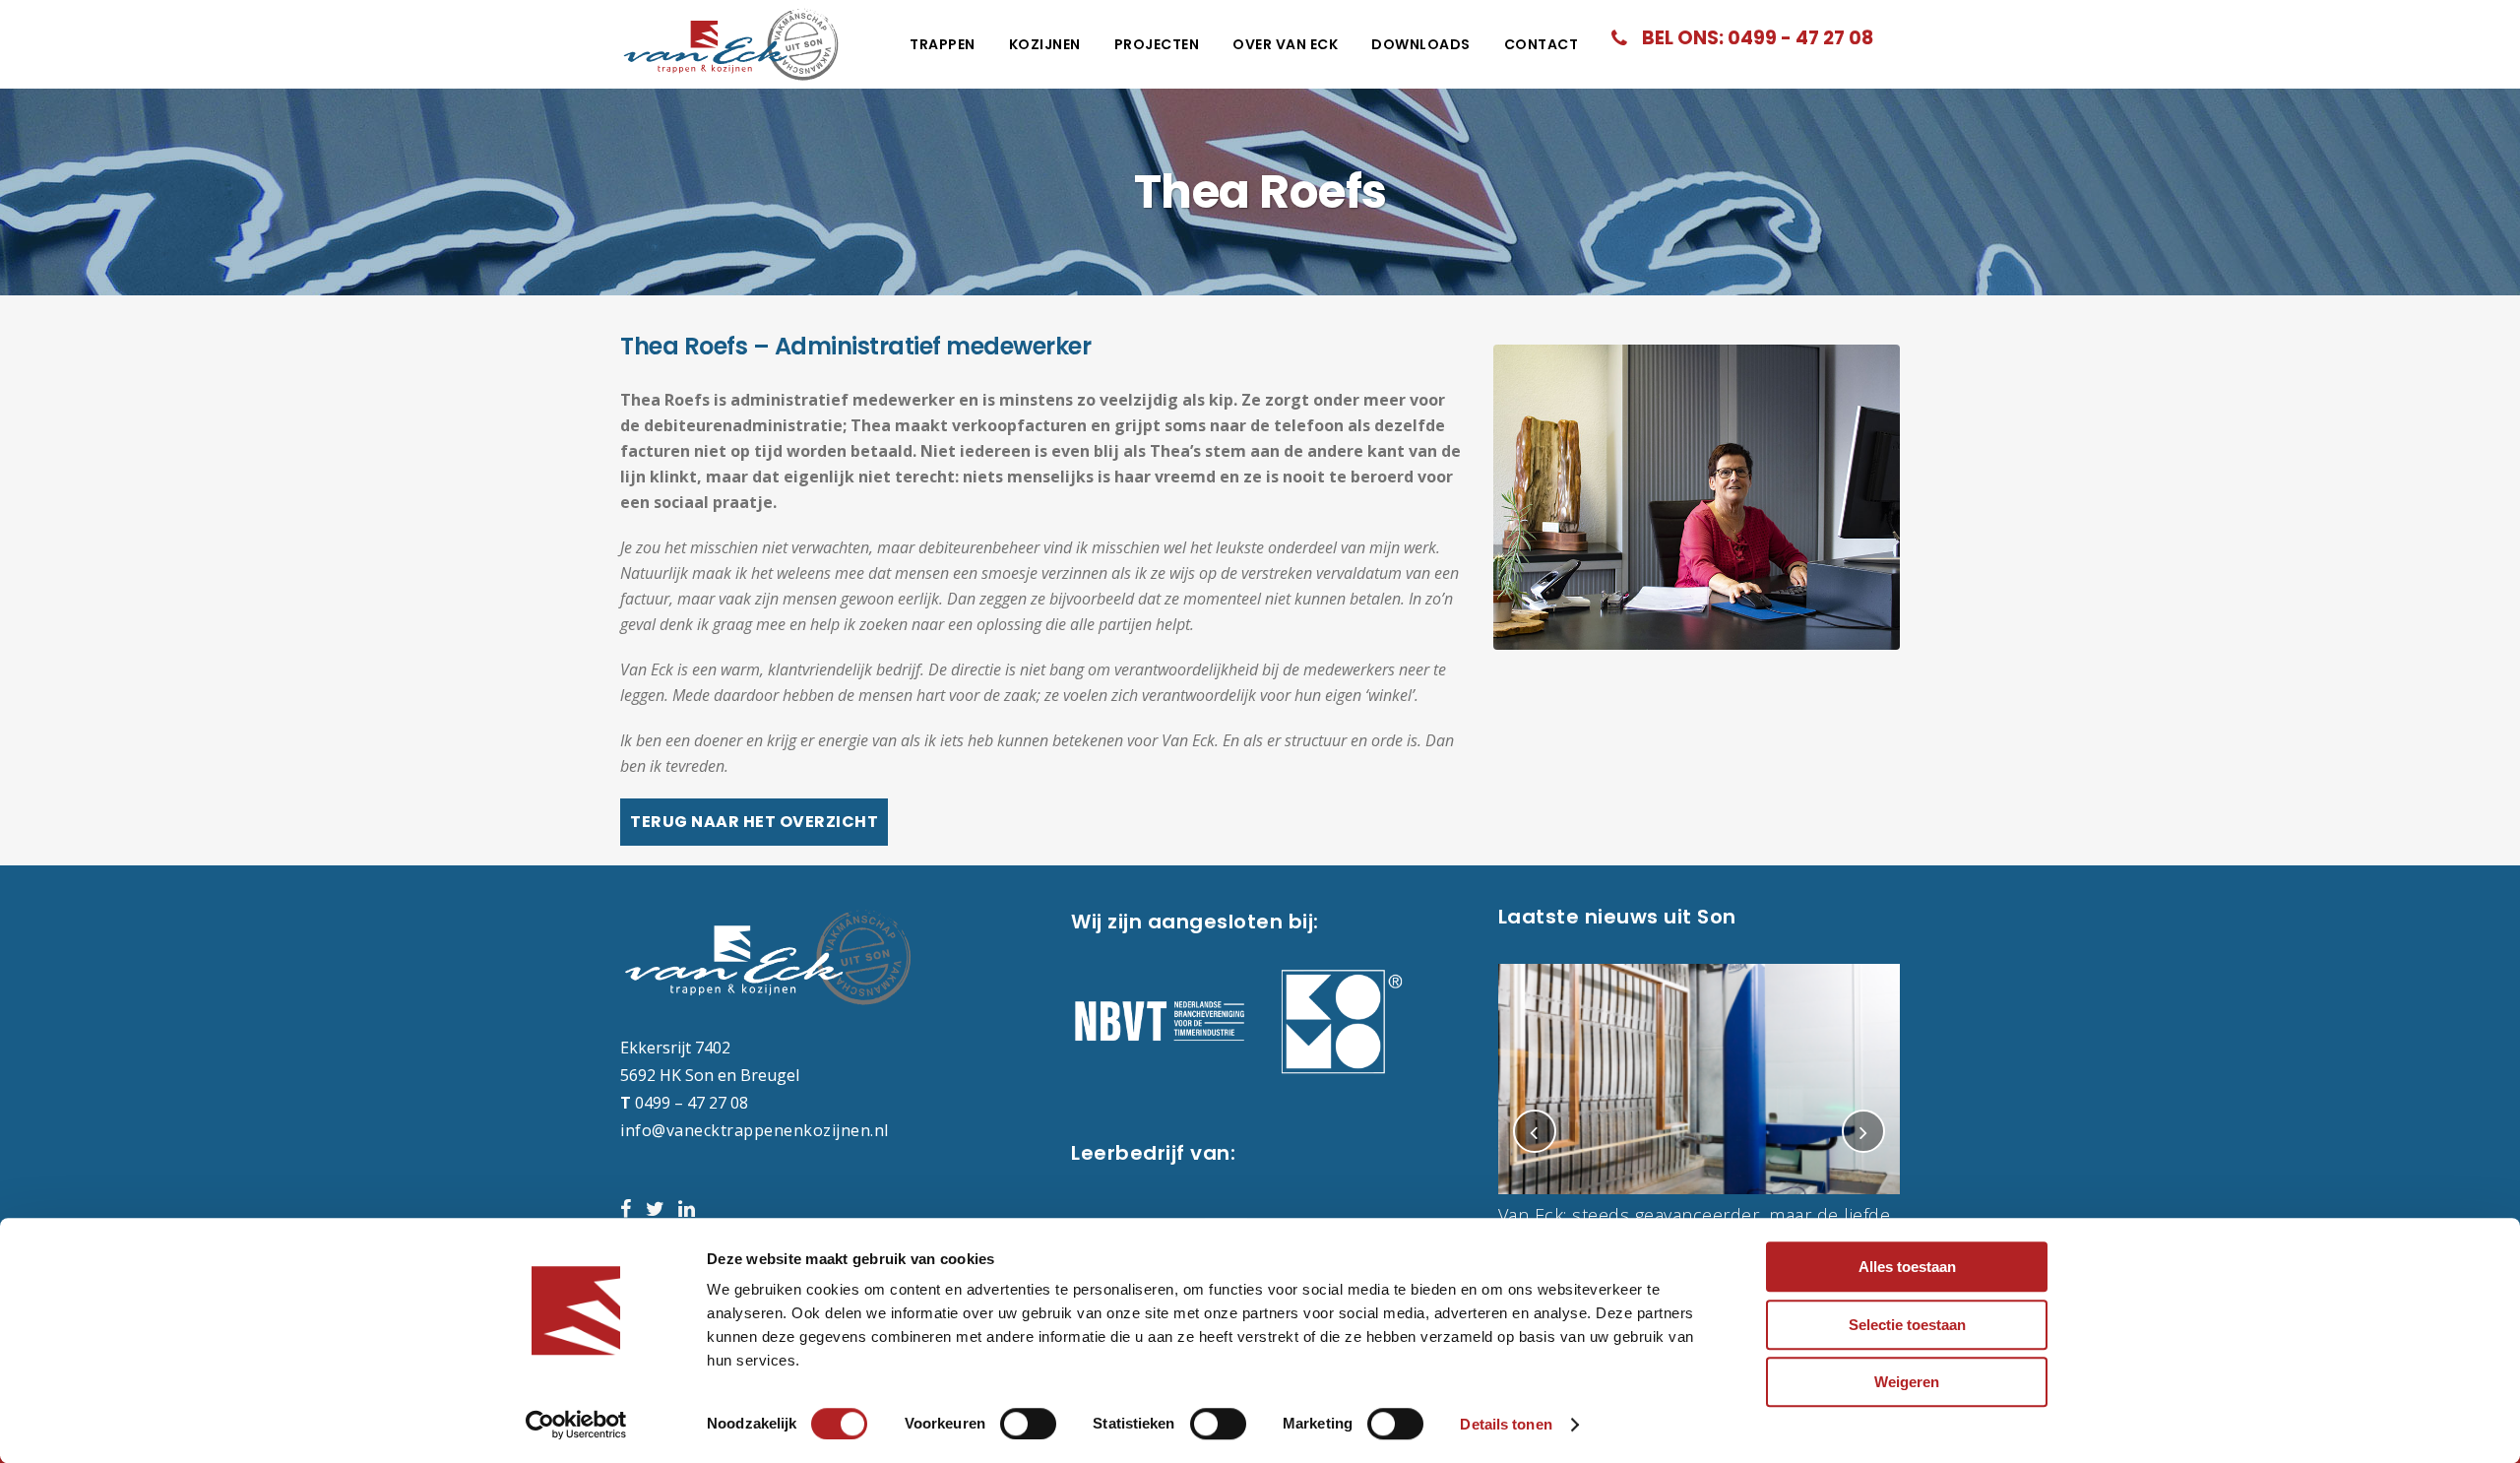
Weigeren (1907, 1382)
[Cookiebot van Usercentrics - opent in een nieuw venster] (576, 1425)
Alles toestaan (1907, 1267)
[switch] (1028, 1424)
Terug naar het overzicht (754, 822)
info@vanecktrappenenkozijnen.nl (755, 1130)
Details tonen (1506, 1424)
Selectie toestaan (1907, 1325)
